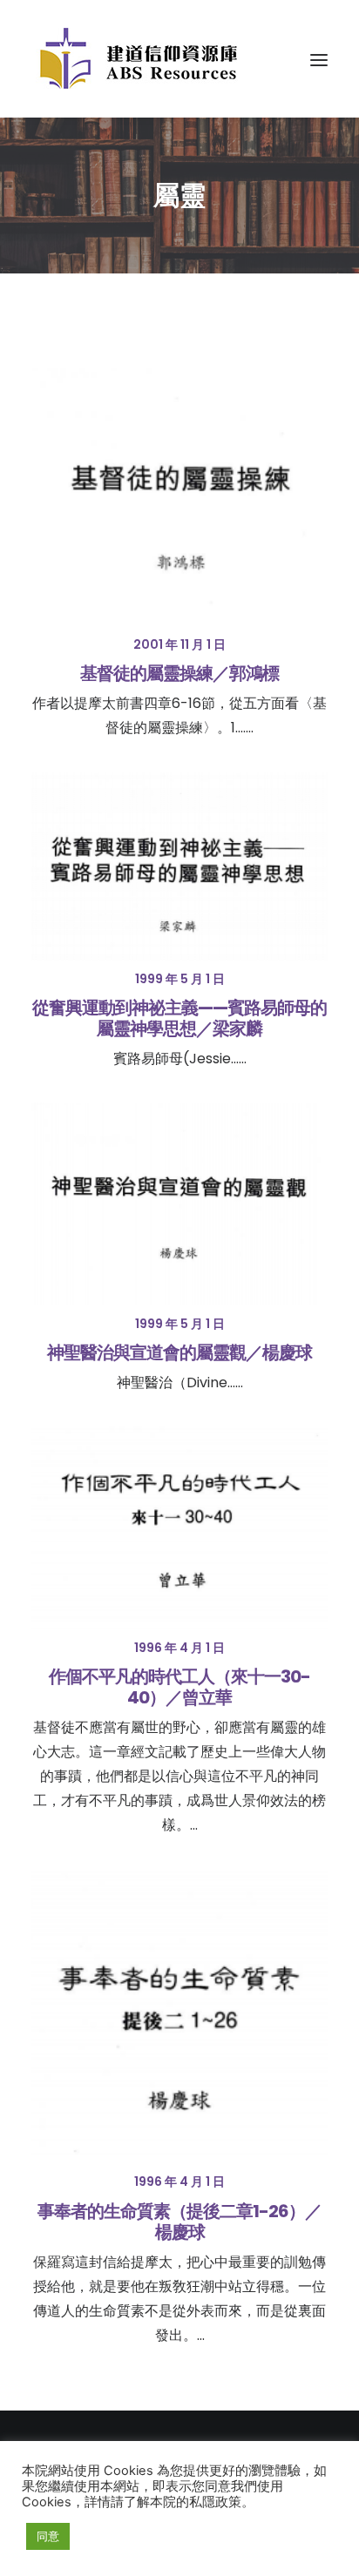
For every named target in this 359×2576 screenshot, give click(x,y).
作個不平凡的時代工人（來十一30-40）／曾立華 (179, 1687)
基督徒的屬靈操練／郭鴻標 (179, 673)
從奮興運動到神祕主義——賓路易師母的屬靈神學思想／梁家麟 (179, 1018)
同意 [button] (48, 2536)
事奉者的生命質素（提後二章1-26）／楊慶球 (179, 2222)
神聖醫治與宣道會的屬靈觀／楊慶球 (179, 1352)
